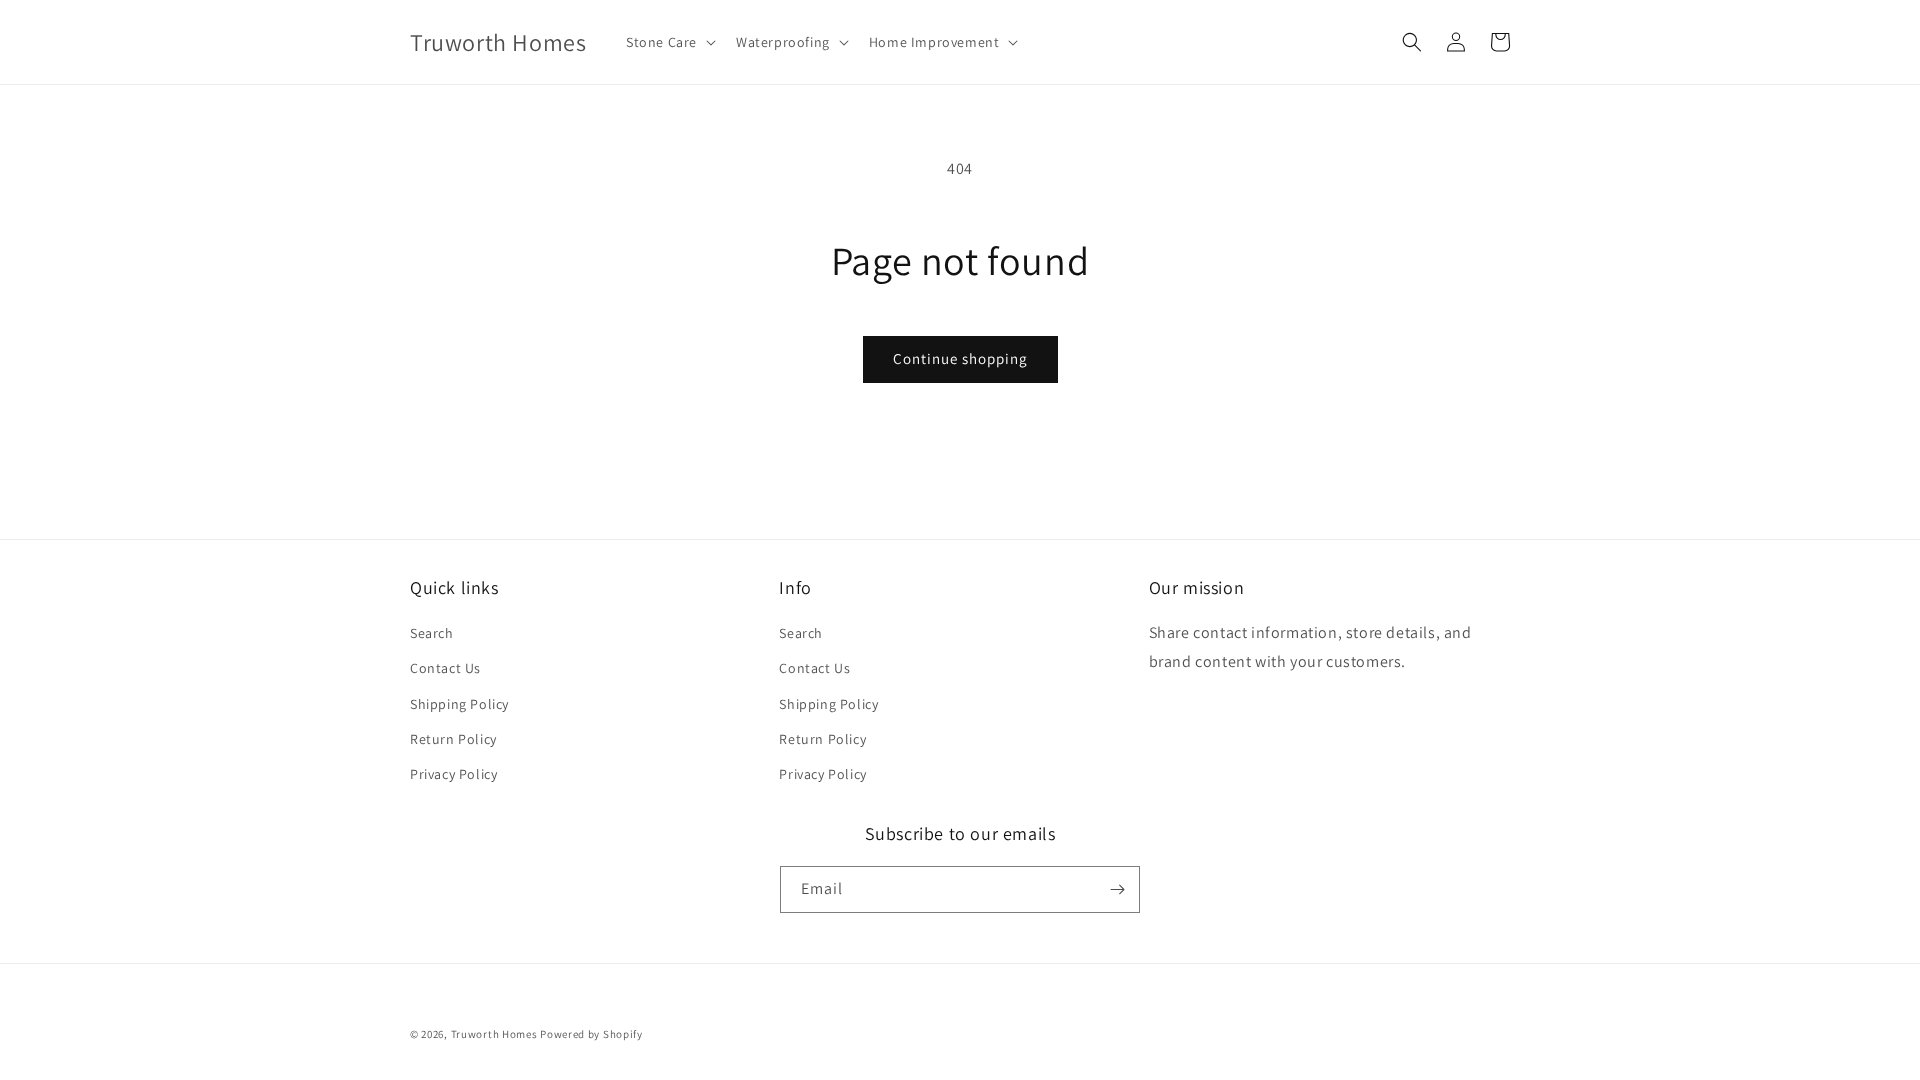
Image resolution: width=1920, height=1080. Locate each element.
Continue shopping (960, 358)
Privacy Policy (453, 774)
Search (432, 633)
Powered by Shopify (591, 1034)
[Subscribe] (1117, 889)
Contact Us (445, 668)
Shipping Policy (459, 704)
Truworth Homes (494, 1034)
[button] (669, 42)
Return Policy (453, 739)
